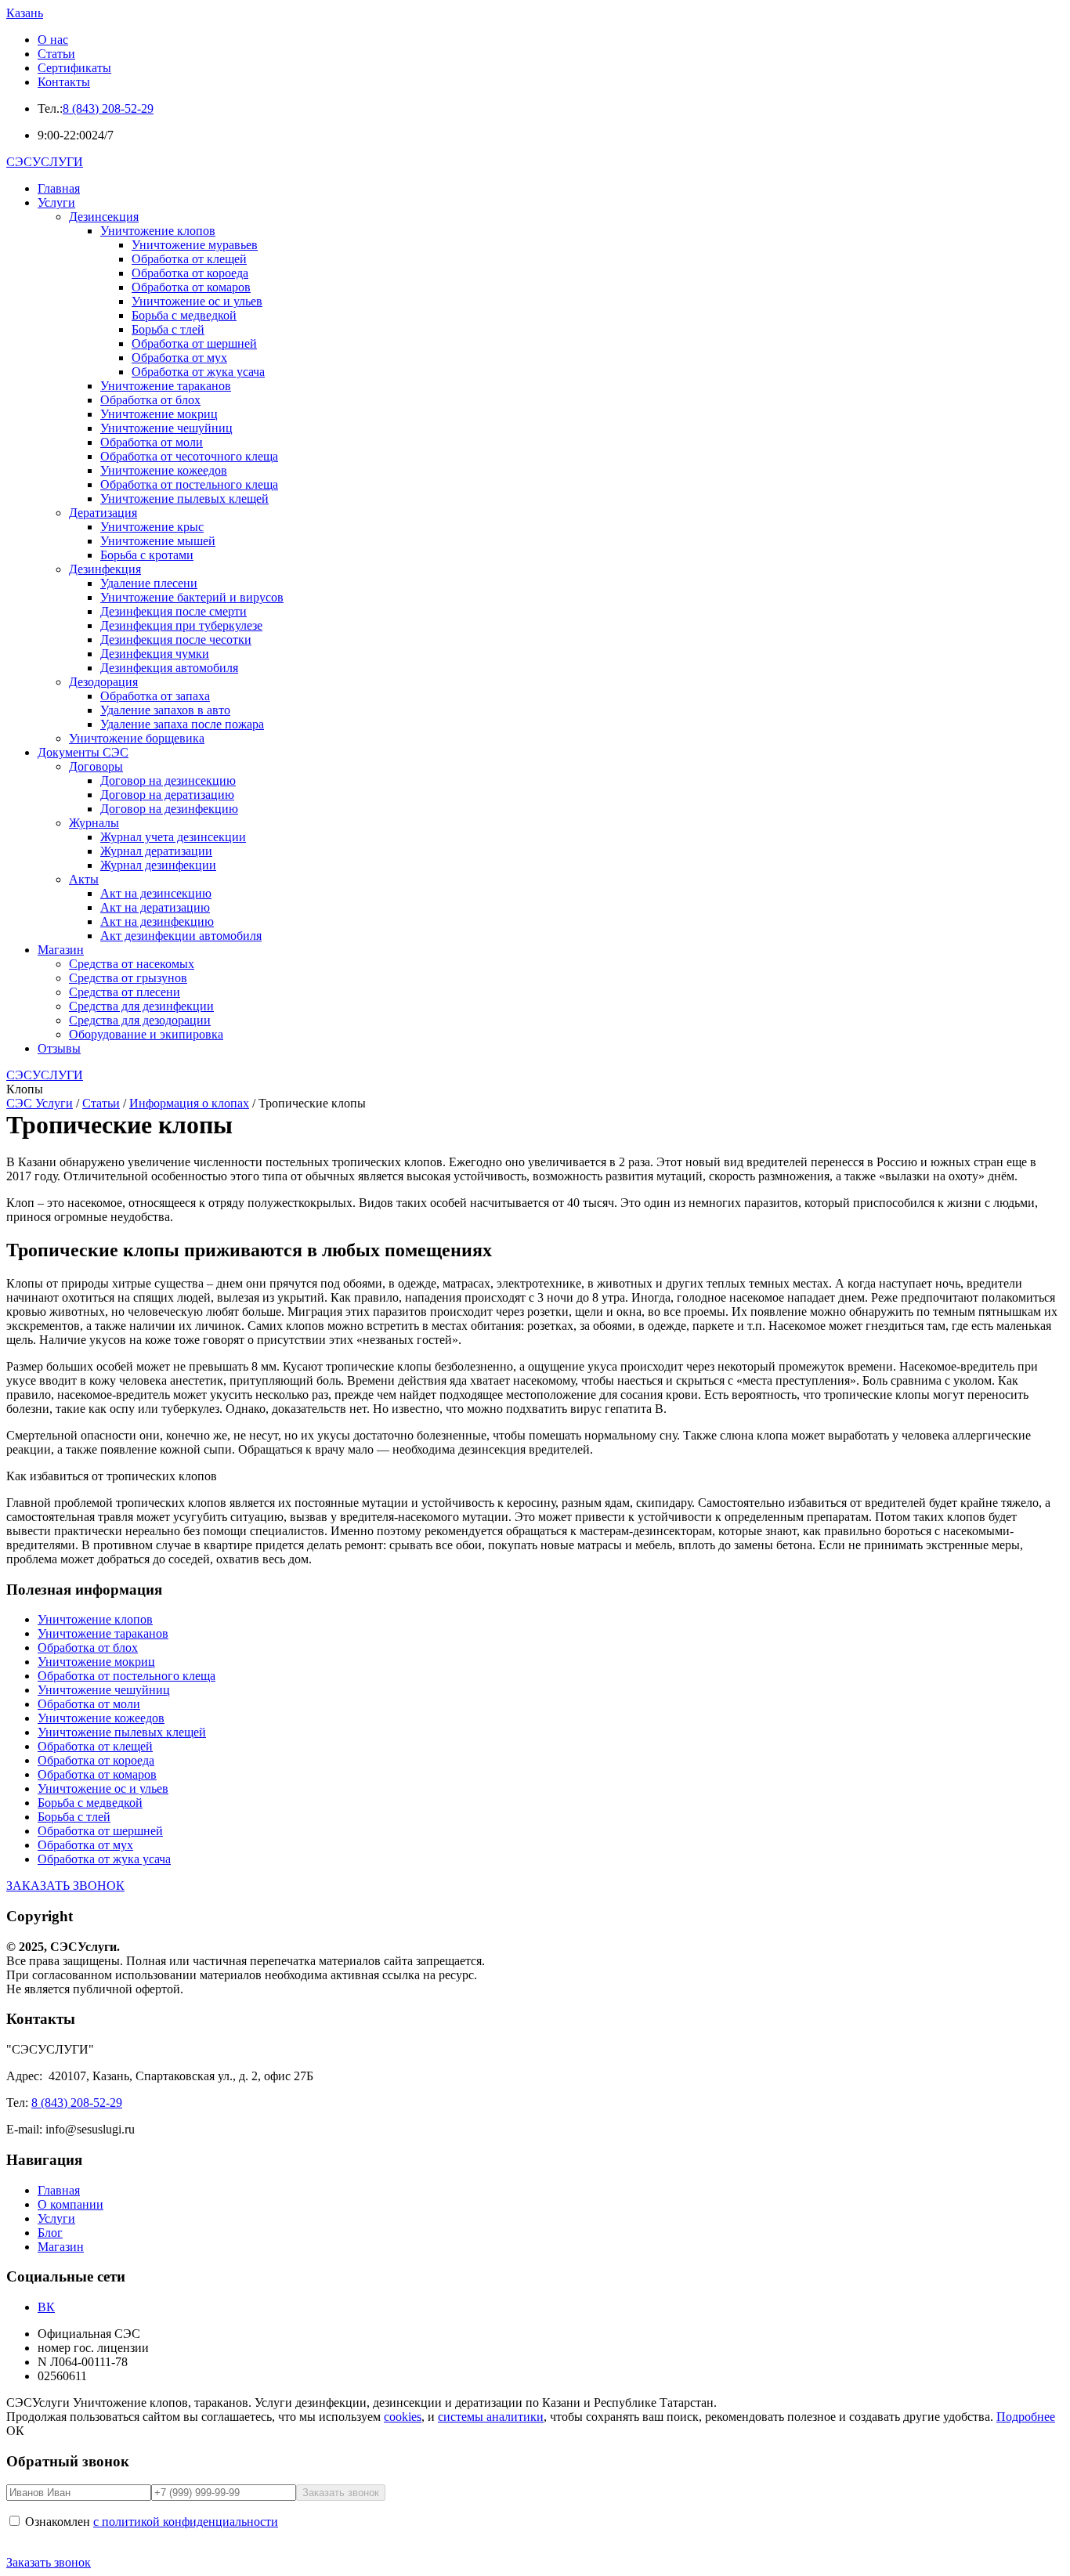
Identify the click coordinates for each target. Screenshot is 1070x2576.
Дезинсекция (104, 217)
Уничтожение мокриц (159, 414)
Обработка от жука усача (198, 372)
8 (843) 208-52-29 (108, 108)
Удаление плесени (149, 583)
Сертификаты (74, 68)
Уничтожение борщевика (137, 738)
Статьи (56, 54)
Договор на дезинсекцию (168, 780)
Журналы (94, 823)
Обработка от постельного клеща (189, 484)
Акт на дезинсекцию (156, 893)
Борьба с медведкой (184, 315)
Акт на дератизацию (155, 907)
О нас (53, 40)
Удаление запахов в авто (165, 710)
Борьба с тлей (168, 329)
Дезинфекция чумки (155, 654)
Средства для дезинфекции (141, 1006)
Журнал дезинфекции (158, 865)
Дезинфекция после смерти (174, 611)
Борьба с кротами (147, 555)
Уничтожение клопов (158, 231)
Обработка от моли (152, 442)
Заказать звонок (49, 2562)
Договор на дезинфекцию (169, 809)
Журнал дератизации (156, 851)
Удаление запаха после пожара (182, 724)
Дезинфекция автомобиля (169, 668)
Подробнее (1026, 2417)
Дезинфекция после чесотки (176, 639)
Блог (50, 2233)
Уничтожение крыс (152, 527)
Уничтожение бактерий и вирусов (192, 597)
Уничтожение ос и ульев (197, 301)
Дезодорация (103, 682)
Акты (84, 879)
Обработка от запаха (155, 696)
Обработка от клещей (189, 259)
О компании (70, 2204)
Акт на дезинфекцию (157, 921)
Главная (59, 188)
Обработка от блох (150, 400)
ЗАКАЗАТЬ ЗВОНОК (65, 1886)
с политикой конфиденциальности (186, 2522)
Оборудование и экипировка (146, 1034)
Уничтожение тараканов (166, 386)
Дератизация (103, 513)
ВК (46, 2307)
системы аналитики (491, 2417)
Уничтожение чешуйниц (166, 428)
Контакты (64, 82)
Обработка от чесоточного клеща (189, 456)
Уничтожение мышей (158, 541)
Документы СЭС (83, 752)
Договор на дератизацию (167, 795)
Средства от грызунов (128, 978)
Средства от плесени (125, 992)
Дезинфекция (105, 569)
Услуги (56, 202)
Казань (25, 13)
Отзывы (59, 1048)
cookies (403, 2417)
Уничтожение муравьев (195, 245)
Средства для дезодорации (140, 1020)
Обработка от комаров (191, 287)
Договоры (96, 766)
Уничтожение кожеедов (164, 470)
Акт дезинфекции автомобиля (181, 936)
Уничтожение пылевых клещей (184, 499)
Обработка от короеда (190, 273)
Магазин (61, 950)
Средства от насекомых (132, 964)
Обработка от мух (179, 358)
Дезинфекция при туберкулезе (181, 625)
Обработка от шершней (194, 343)
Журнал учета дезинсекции (173, 837)
